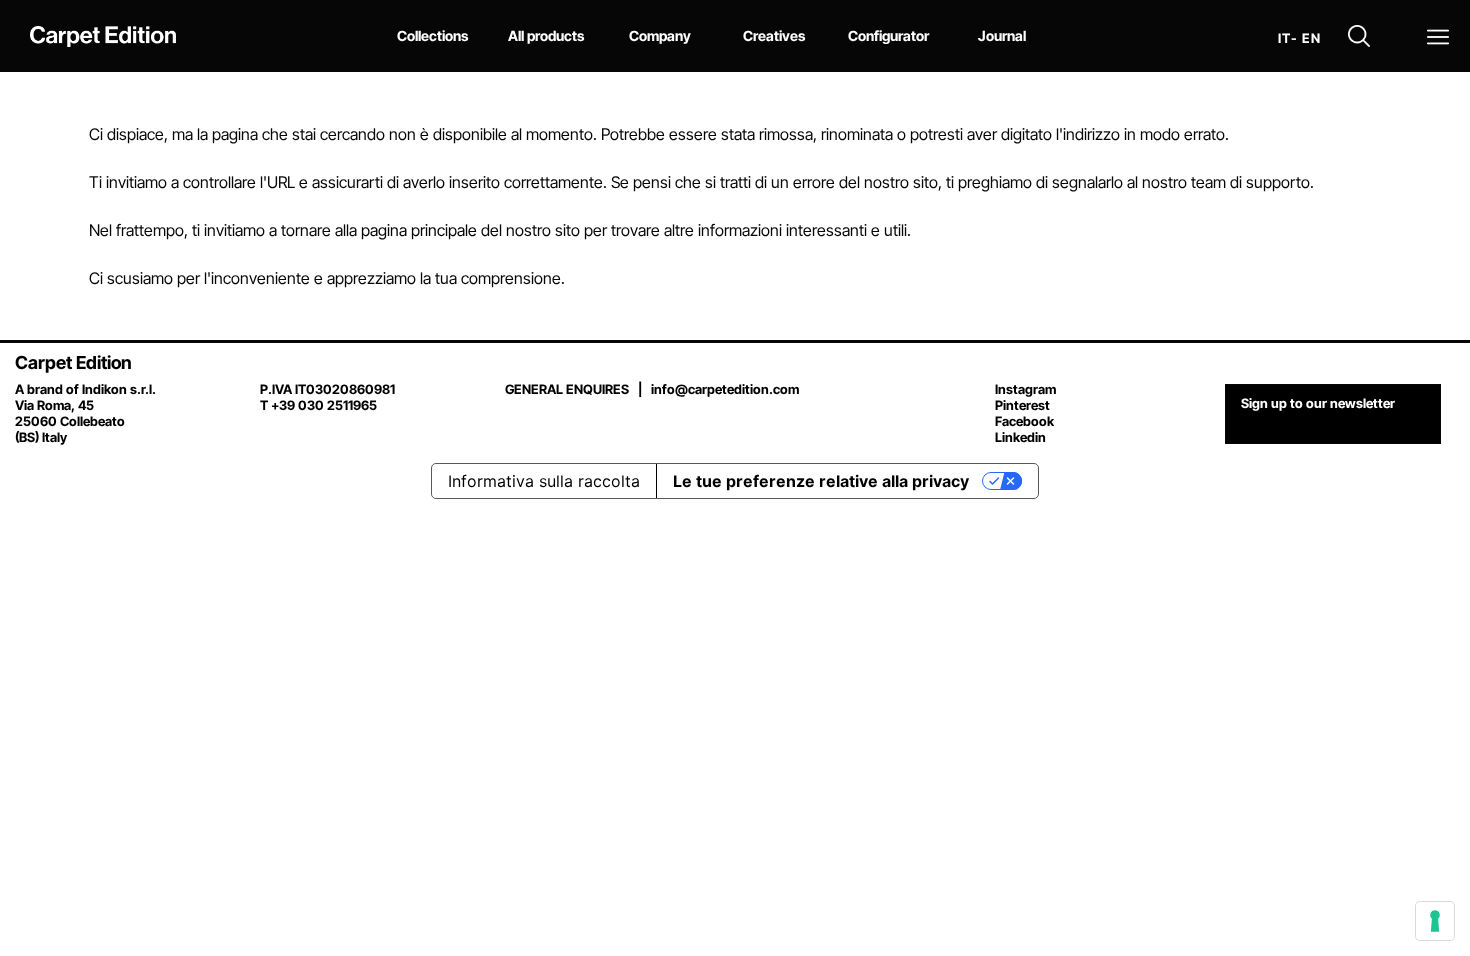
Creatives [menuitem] (774, 35)
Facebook (1024, 421)
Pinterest (1022, 405)
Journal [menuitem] (1002, 35)
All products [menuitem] (546, 35)
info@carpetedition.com (725, 389)
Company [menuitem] (660, 35)
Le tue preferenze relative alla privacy (821, 481)
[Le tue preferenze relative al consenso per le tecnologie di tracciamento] (1435, 921)
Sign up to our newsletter (1318, 403)
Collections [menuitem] (432, 35)
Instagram (1025, 389)
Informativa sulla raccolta (544, 481)
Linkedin (1020, 437)
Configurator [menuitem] (888, 35)
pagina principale (419, 230)
